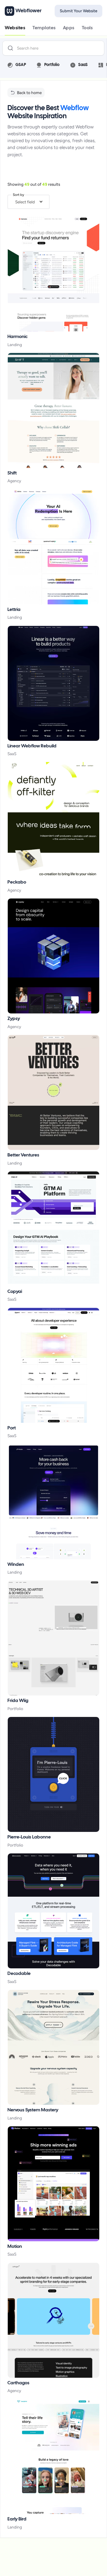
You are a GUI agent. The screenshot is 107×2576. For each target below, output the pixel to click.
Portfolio (15, 1709)
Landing (15, 345)
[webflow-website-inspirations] (53, 274)
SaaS (12, 754)
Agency (14, 481)
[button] (29, 202)
